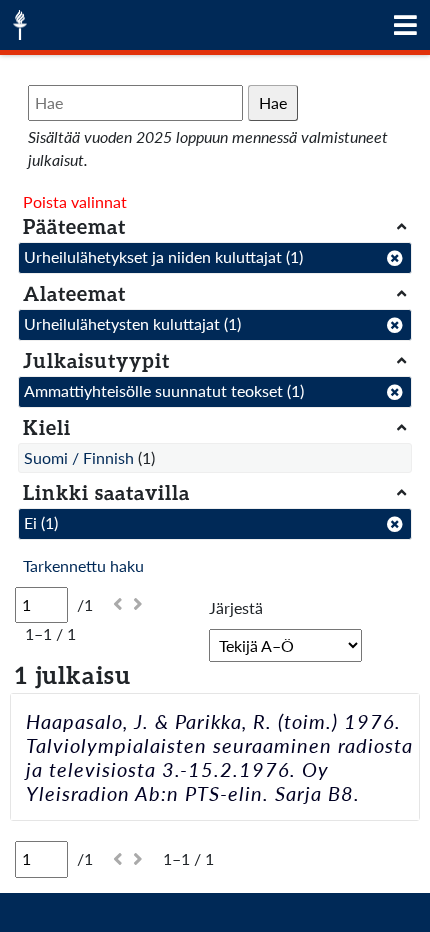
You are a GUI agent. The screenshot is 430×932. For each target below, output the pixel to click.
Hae (273, 102)
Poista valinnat (75, 201)
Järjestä (236, 607)
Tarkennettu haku (83, 565)
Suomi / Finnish (79, 457)
